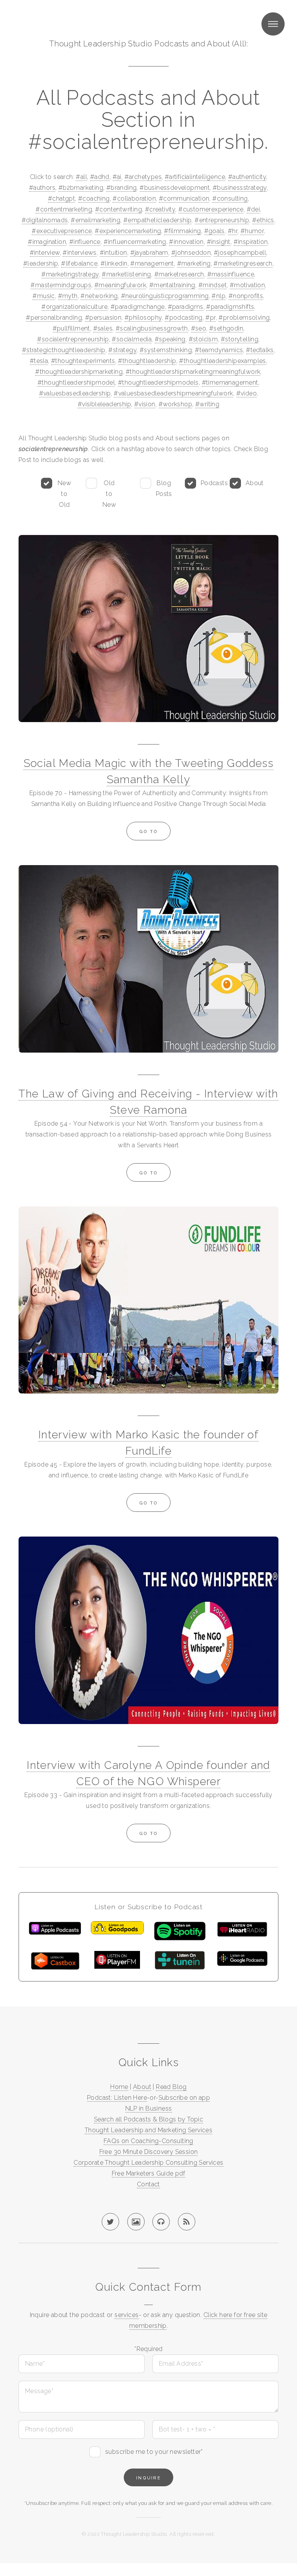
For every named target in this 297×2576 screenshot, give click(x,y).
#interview (45, 253)
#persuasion (103, 318)
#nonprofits (246, 296)
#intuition (114, 253)
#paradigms (186, 307)
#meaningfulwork (120, 285)
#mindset (213, 285)
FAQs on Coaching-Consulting (148, 2141)
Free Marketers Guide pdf (149, 2173)
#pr (210, 318)
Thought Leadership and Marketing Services (148, 2130)
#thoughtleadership (147, 361)
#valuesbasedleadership (75, 393)
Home (119, 2087)
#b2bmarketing (81, 188)
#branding (122, 188)
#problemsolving (244, 318)
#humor (252, 231)
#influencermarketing (135, 242)
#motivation (247, 285)
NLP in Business (149, 2108)
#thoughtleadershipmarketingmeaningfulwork (193, 372)
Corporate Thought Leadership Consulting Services (148, 2163)
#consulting (230, 198)
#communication (184, 198)
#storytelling (240, 339)
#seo (199, 328)
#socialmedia (132, 339)
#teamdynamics (219, 350)
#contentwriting (119, 209)
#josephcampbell (240, 253)
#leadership (41, 263)
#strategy (122, 350)
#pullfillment (71, 328)
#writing (207, 404)
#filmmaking (182, 231)
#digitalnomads (45, 220)
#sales (103, 328)
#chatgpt (61, 198)
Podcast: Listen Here (117, 2098)
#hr (233, 231)
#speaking (170, 339)
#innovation (186, 242)
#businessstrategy (240, 188)
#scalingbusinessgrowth (152, 328)
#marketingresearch (243, 263)
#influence (85, 242)
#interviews (79, 253)
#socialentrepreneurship (73, 339)
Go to (148, 831)
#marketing (194, 263)
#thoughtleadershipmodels (158, 382)
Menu (273, 24)
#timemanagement (230, 382)
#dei (253, 209)
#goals (214, 231)
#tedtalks (260, 350)
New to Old (64, 494)
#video (247, 393)
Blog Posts (164, 488)
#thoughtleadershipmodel (76, 382)
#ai (117, 177)
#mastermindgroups (61, 285)
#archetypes (143, 177)
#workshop (176, 404)
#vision (145, 404)
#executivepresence (62, 231)
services (126, 2315)
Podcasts (214, 483)
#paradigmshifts (230, 307)
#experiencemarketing (128, 231)
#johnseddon (191, 253)
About (255, 483)
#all (81, 177)
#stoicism (203, 339)
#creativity (160, 209)
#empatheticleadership (157, 220)
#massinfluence (231, 274)
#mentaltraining (172, 285)
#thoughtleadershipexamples (222, 361)
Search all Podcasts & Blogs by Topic (148, 2119)
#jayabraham (149, 253)
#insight (219, 242)
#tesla (39, 361)
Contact (148, 2184)
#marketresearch (179, 274)
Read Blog (171, 2087)
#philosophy (143, 318)
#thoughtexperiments (83, 361)
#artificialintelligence (195, 177)
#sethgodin (226, 328)
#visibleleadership (104, 404)
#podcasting (183, 318)
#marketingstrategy (70, 274)
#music (44, 296)
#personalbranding (54, 318)
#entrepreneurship (222, 220)
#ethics (263, 220)
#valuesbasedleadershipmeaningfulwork (173, 393)
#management (152, 263)
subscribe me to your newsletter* (154, 2452)
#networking (99, 296)
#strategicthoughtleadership (64, 350)
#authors (42, 188)
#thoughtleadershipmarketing (79, 372)
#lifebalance (79, 263)
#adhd (100, 177)
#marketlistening (126, 274)
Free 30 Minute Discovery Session (149, 2152)
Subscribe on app (184, 2098)
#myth (68, 296)
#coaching (94, 198)
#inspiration (251, 242)
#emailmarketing (96, 220)
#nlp (218, 296)
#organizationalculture (74, 307)
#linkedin (114, 263)
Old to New (109, 494)
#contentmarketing (64, 209)
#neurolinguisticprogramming (165, 296)
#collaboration (134, 198)
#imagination (47, 242)
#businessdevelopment (175, 188)
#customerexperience (211, 209)
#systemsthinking (166, 350)
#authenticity (247, 177)
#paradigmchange (138, 307)
